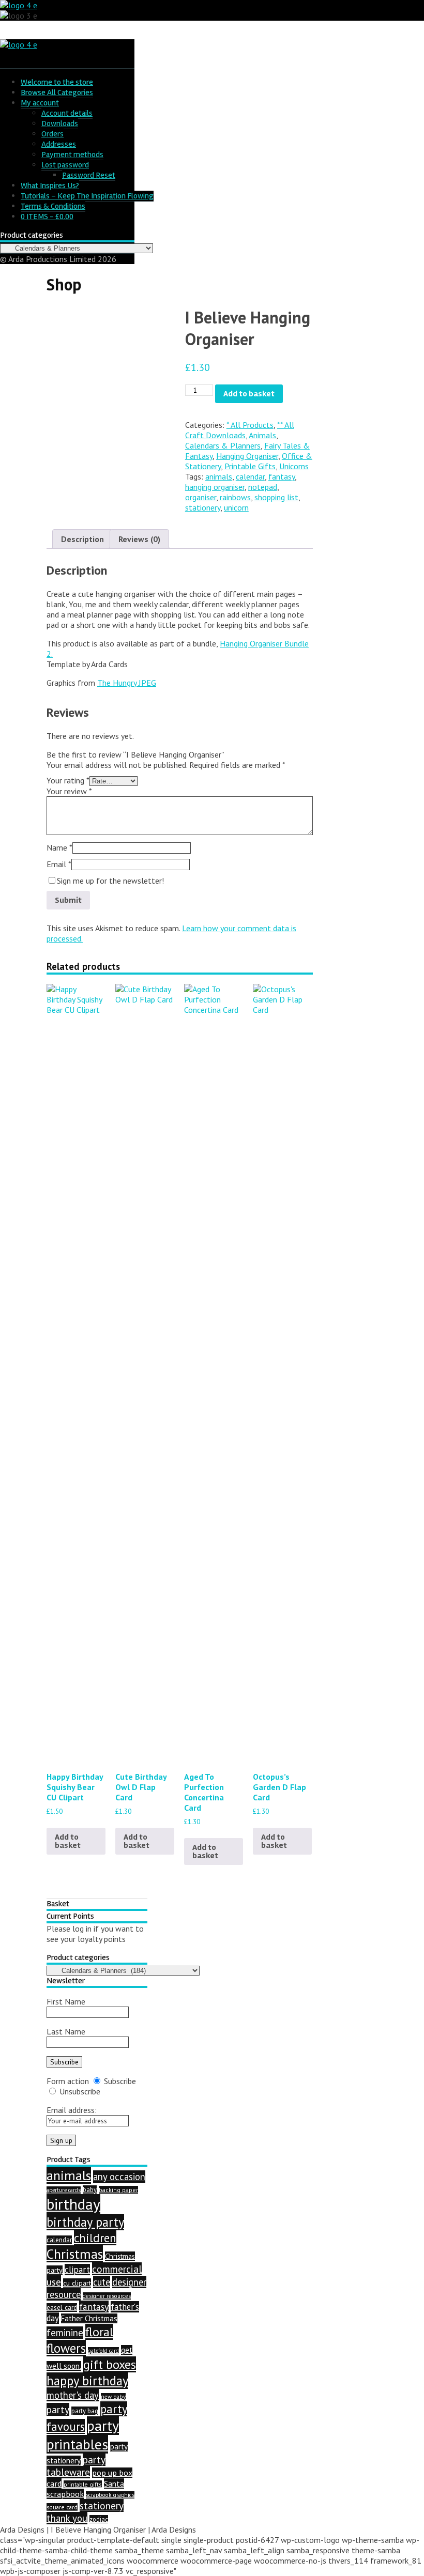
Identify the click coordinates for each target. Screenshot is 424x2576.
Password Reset (89, 175)
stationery (203, 507)
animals (219, 476)
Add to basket (249, 394)
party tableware (76, 2466)
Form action (68, 2081)
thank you (67, 2518)
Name (59, 847)
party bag (85, 2411)
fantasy (282, 476)
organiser (201, 497)
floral (99, 2332)
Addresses (59, 144)
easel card (62, 2308)
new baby (113, 2397)
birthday (73, 2204)
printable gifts (83, 2484)
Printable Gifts (250, 466)
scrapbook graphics (110, 2495)
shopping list (276, 497)
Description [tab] (82, 539)
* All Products (250, 425)
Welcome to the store (57, 82)
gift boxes (110, 2364)
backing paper (118, 2190)
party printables (83, 2435)
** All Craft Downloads (240, 430)
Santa (114, 2484)
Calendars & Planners (223, 445)
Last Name (66, 2031)
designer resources (107, 2296)
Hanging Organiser (247, 456)
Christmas (75, 2254)
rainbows (235, 497)
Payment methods (72, 155)
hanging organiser (215, 487)
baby (90, 2189)
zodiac (99, 2519)
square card (62, 2507)
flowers (66, 2348)
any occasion (119, 2177)
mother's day (73, 2395)
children (95, 2238)
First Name (66, 2001)
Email (59, 864)
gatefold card (103, 2351)
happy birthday (87, 2381)
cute (102, 2282)
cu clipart (77, 2283)
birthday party (85, 2222)
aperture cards (64, 2190)
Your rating (68, 780)
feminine (65, 2333)
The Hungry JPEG (127, 683)
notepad (263, 487)
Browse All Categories (57, 92)
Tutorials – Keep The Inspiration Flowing (87, 196)
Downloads (60, 124)
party (58, 2409)
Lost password (65, 165)
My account (40, 103)
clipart (77, 2270)
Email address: (72, 2110)
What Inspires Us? (50, 186)
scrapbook (65, 2494)
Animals (262, 435)
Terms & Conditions (53, 206)
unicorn (236, 507)
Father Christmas (89, 2318)
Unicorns (294, 466)
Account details (67, 113)
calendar (250, 476)
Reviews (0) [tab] (139, 539)
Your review (69, 791)
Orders (52, 134)
